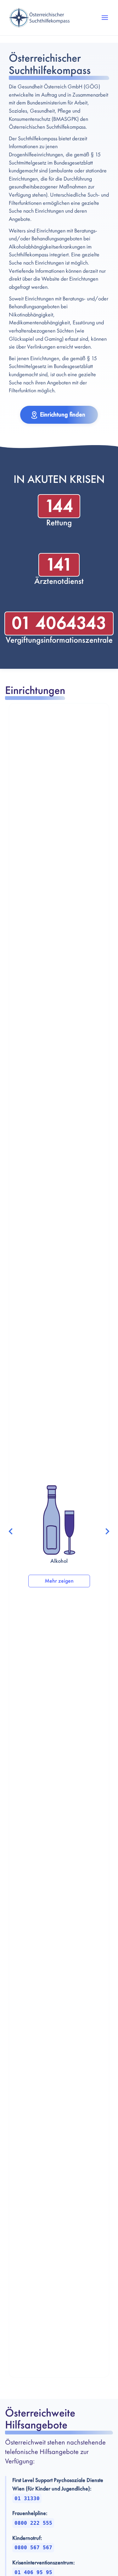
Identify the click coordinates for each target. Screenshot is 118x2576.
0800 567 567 (33, 2548)
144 (59, 506)
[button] (105, 18)
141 (59, 565)
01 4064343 (59, 623)
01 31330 (27, 2498)
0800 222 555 (33, 2523)
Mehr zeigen (59, 1581)
